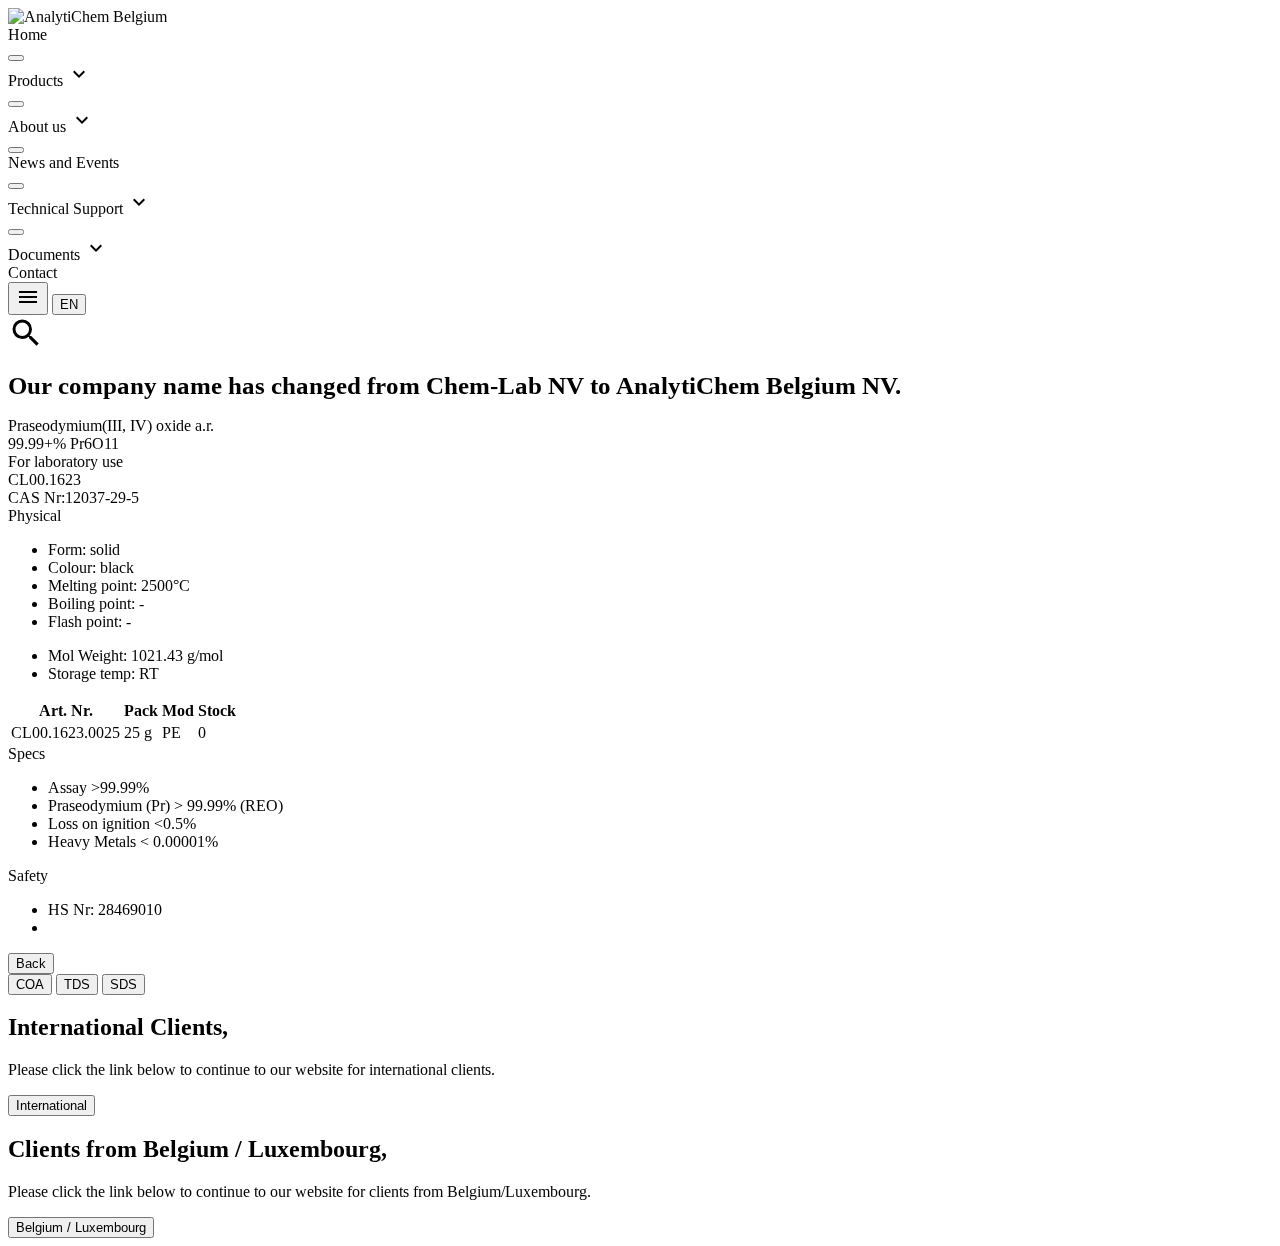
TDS (77, 984)
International (51, 1105)
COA (30, 984)
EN (69, 304)
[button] (69, 303)
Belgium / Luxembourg (81, 1227)
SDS (123, 984)
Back (31, 963)
